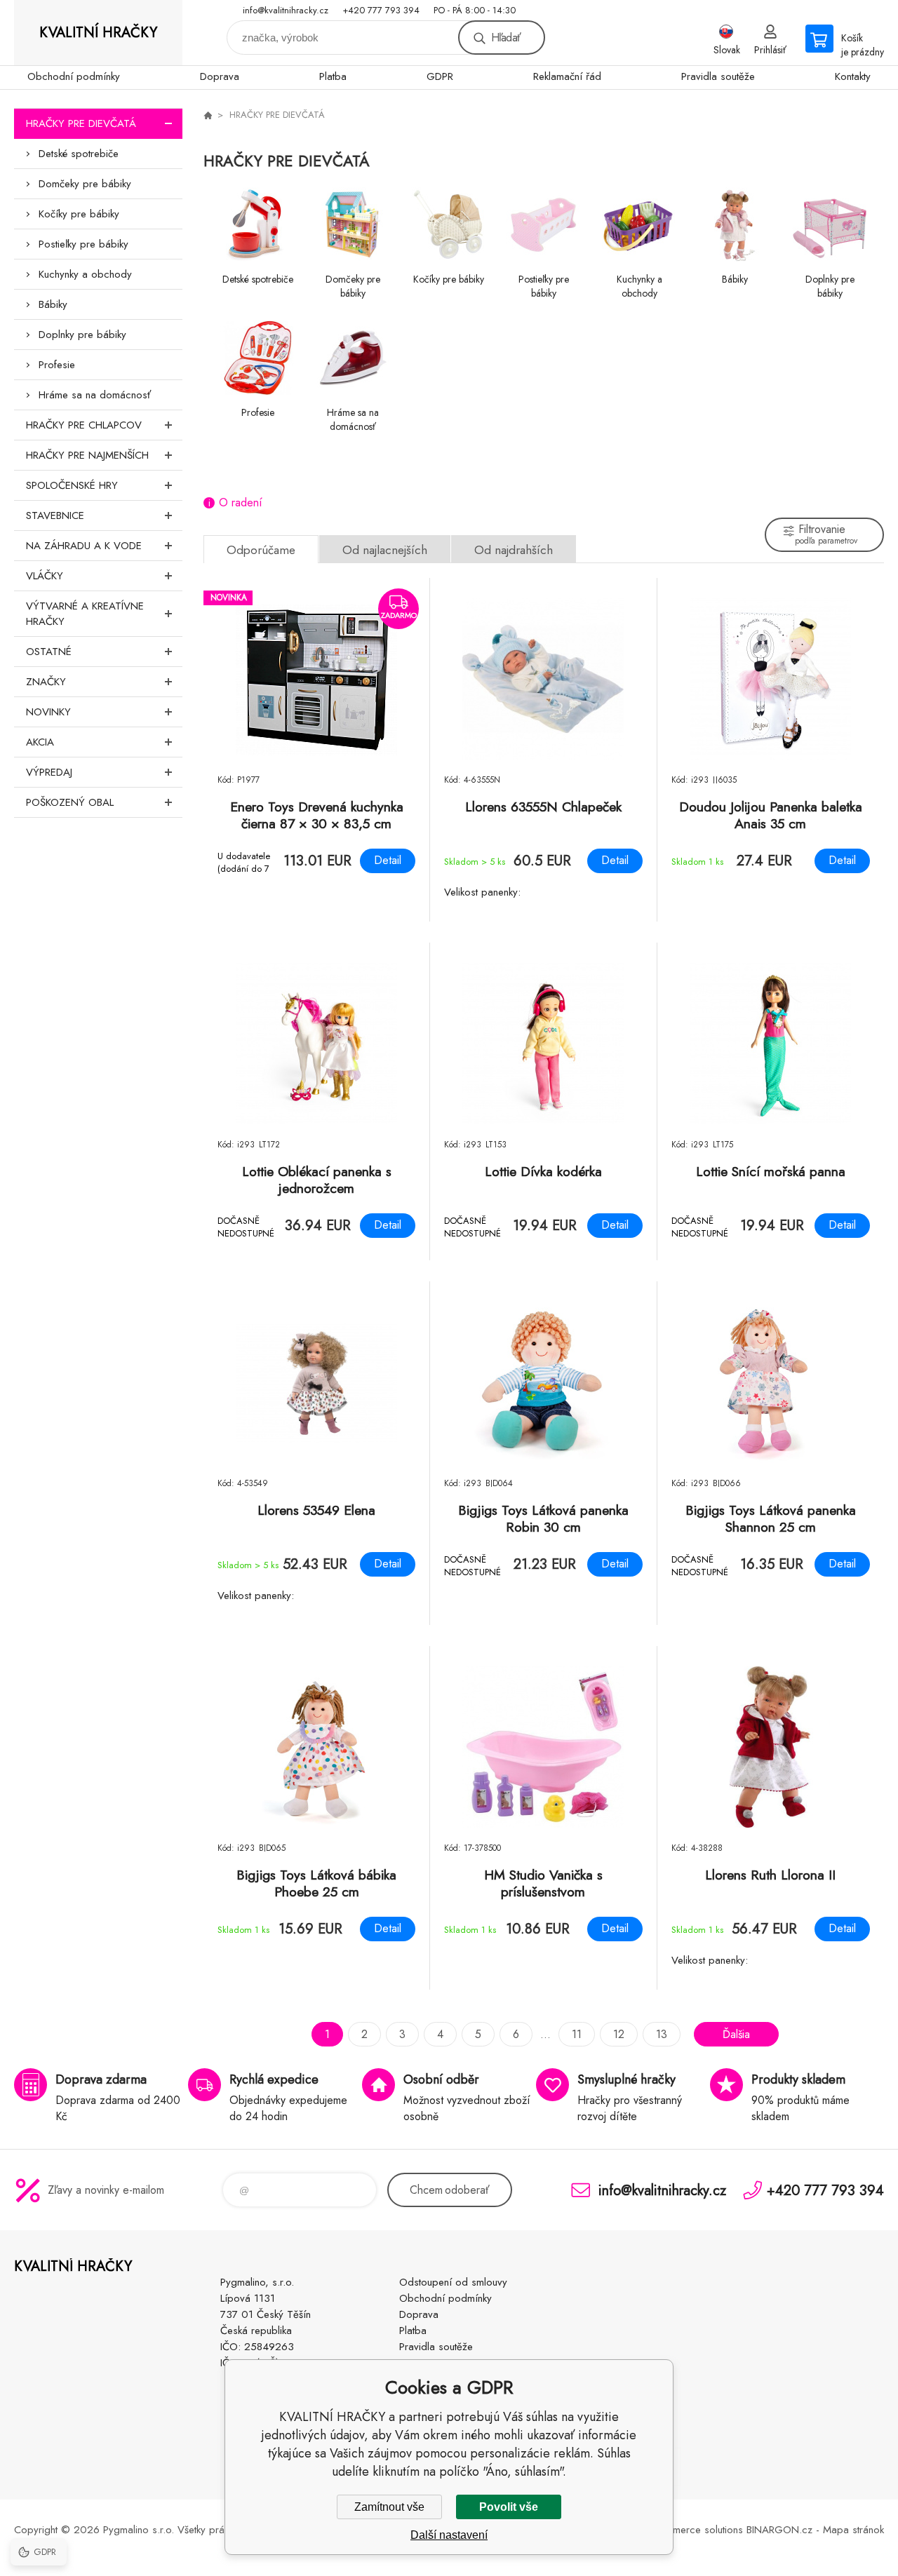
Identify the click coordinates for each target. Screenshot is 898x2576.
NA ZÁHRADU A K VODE (84, 546)
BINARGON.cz (779, 2530)
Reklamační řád (567, 76)
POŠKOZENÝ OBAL (70, 802)
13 (662, 2034)
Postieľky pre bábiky (83, 244)
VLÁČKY (45, 576)
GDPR (440, 76)
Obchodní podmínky (74, 76)
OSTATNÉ (49, 652)
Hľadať (506, 38)
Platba (333, 76)
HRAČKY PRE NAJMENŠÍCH (87, 455)
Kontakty (853, 76)
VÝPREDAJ (49, 772)
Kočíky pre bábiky (79, 214)
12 (619, 2034)
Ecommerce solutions (695, 2530)
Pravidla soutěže (718, 76)
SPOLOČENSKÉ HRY (72, 485)
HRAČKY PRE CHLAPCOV (84, 425)
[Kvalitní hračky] (208, 115)
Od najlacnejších (385, 550)
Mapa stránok (853, 2530)
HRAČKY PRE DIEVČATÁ (81, 123)
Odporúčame (261, 550)
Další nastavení (449, 2535)
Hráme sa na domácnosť (95, 395)
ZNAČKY (46, 682)
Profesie (57, 365)
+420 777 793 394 (381, 10)
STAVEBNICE (55, 515)
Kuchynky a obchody (85, 274)
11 (577, 2034)
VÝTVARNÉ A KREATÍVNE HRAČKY (85, 614)
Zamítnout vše (389, 2507)
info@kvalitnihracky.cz (286, 10)
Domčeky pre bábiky (85, 184)
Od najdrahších (514, 550)
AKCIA (40, 742)
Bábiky (53, 304)
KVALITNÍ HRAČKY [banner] (98, 33)
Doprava (220, 76)
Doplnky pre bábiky (82, 335)
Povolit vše (509, 2507)
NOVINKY (48, 712)
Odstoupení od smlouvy (453, 2282)
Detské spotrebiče (79, 154)
